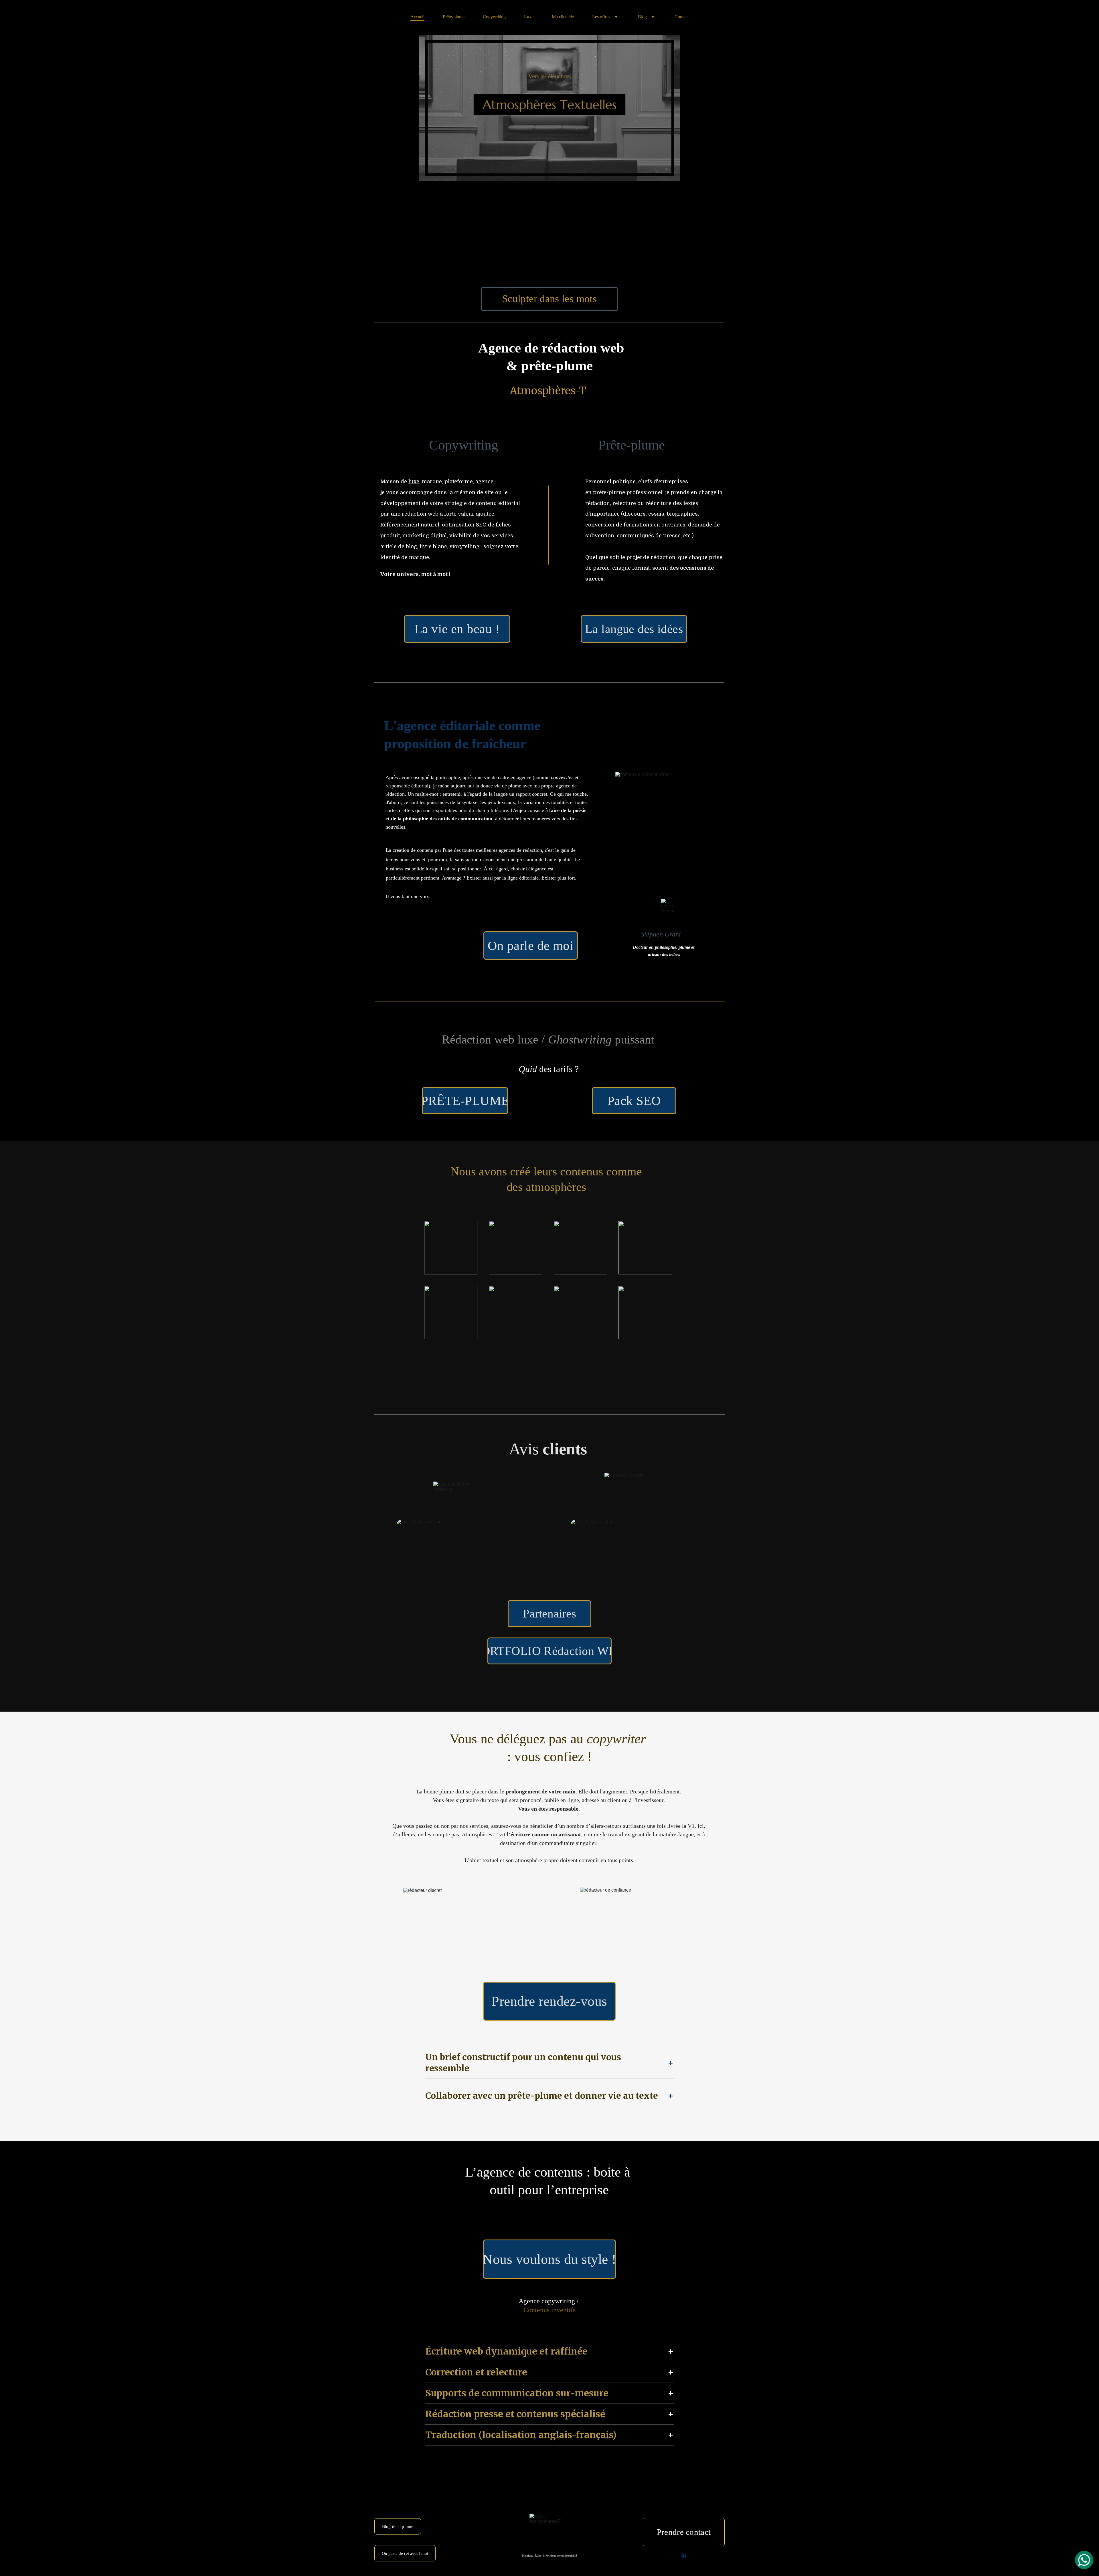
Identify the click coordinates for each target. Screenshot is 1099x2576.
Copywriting (494, 17)
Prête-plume (454, 17)
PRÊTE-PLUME (465, 1101)
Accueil (417, 17)
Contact (682, 17)
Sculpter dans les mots (549, 299)
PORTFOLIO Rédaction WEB (549, 1651)
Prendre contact (684, 2532)
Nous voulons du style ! (549, 2259)
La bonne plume (435, 1791)
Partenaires (550, 1613)
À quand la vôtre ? (549, 1381)
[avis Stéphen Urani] (461, 1544)
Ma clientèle (563, 17)
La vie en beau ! (457, 629)
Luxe (529, 17)
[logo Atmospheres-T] (549, 2534)
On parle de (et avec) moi (405, 2553)
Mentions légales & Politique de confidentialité (549, 2556)
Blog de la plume (398, 2527)
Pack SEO (634, 1101)
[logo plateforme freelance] (461, 1491)
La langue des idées (634, 629)
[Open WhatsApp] (1084, 2560)
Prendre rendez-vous (549, 2001)
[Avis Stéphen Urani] (635, 1544)
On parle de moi (531, 946)
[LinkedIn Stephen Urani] (668, 905)
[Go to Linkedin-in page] (684, 2556)
